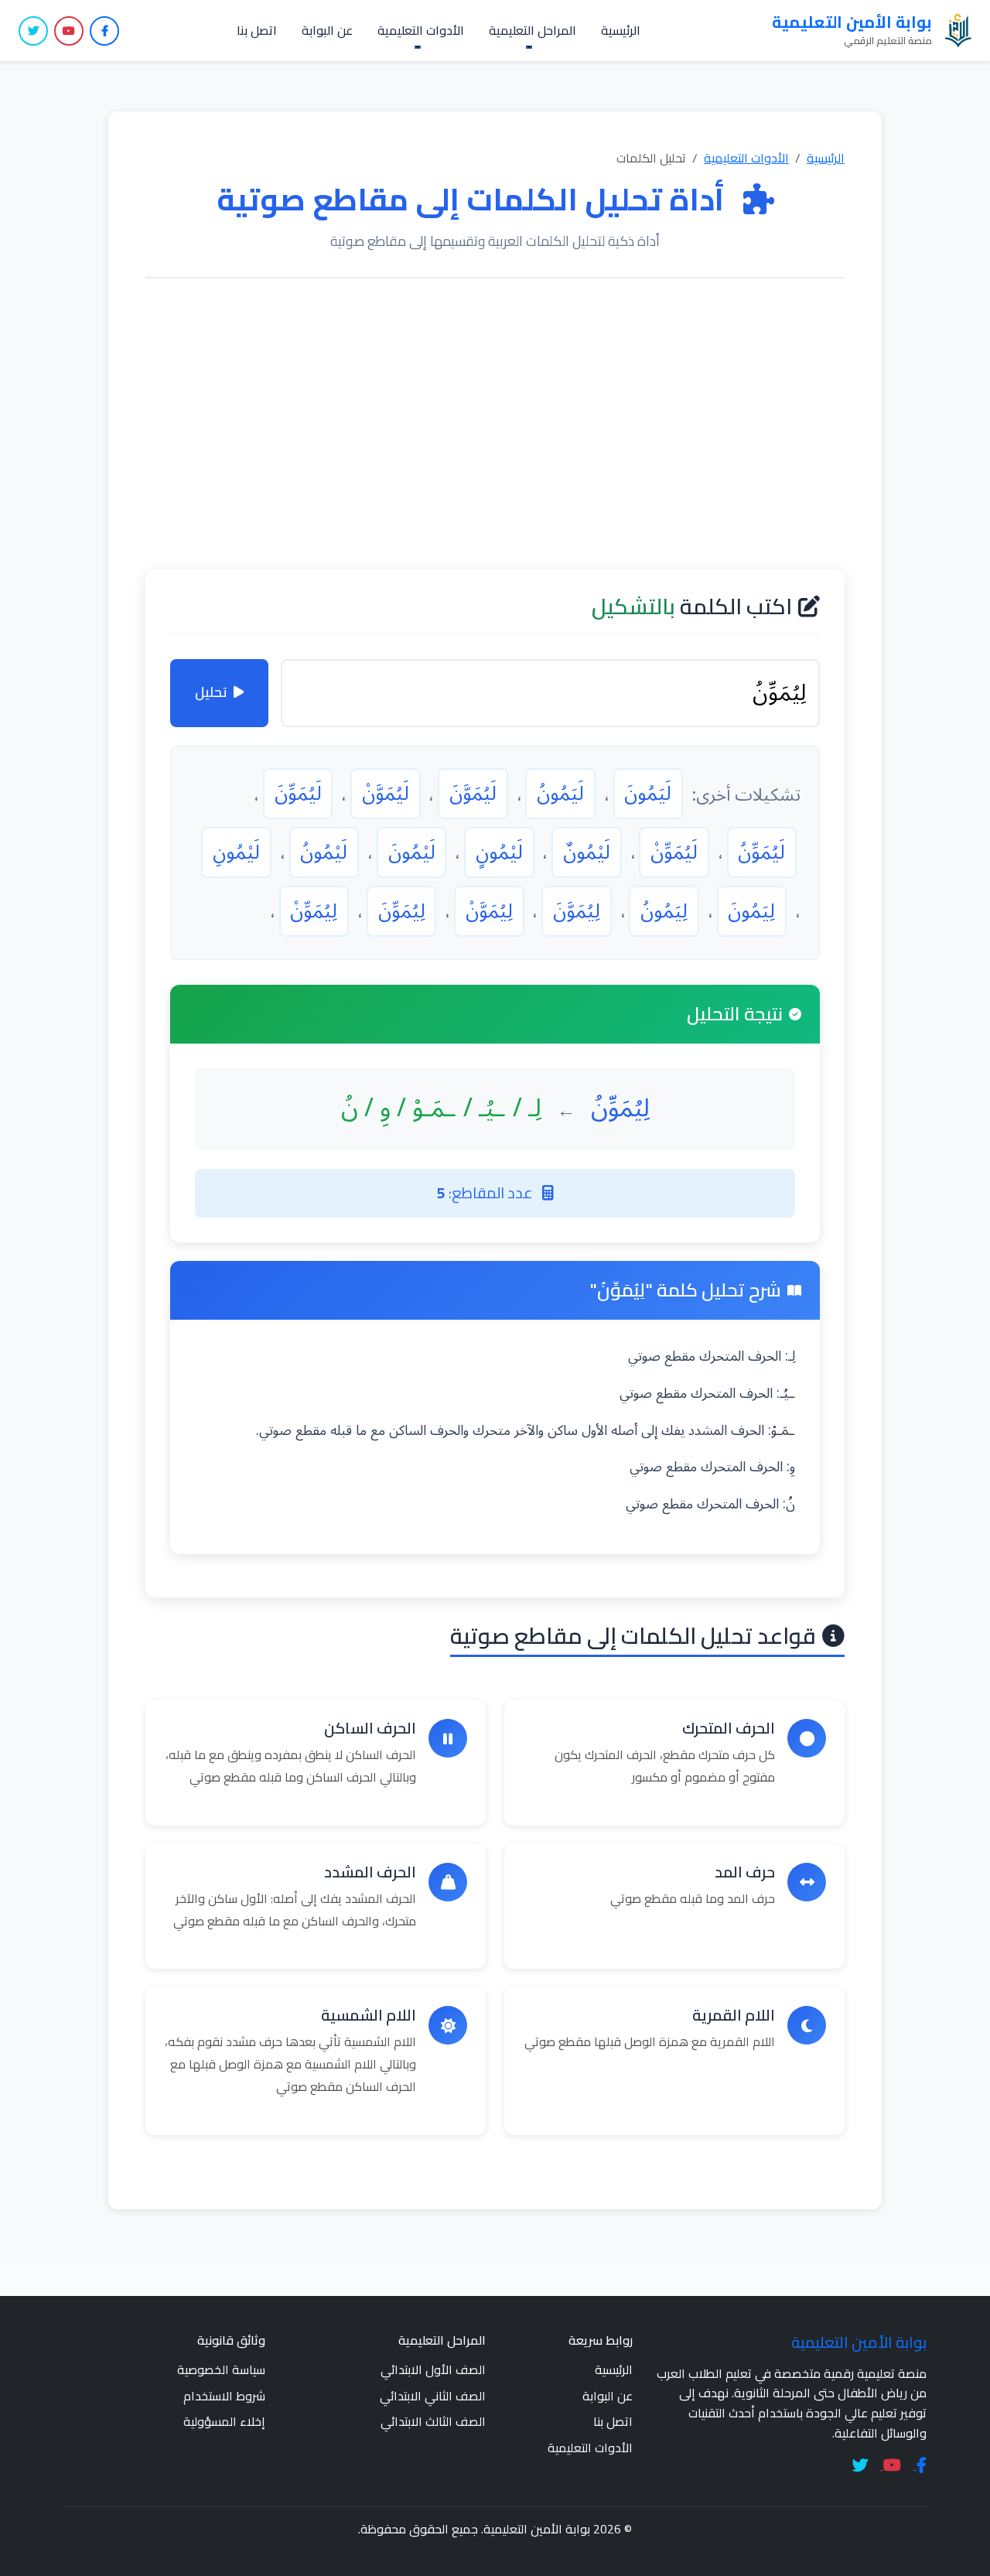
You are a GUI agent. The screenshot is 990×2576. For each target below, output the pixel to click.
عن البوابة (327, 30)
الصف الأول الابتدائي (433, 2369)
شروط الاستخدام (224, 2396)
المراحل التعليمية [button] (533, 30)
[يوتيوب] (69, 31)
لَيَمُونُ (560, 794)
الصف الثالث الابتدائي (433, 2421)
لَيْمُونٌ (587, 852)
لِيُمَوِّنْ (314, 911)
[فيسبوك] (104, 31)
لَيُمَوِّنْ (674, 852)
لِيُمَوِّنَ (402, 911)
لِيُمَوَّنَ (577, 911)
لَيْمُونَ (412, 852)
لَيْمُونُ (324, 852)
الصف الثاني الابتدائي (433, 2396)
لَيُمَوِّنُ (761, 852)
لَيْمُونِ (236, 852)
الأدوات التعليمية (746, 158)
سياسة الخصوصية (221, 2369)
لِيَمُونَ (751, 911)
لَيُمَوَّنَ (473, 794)
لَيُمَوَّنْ (386, 794)
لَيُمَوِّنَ (298, 794)
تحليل (211, 692)
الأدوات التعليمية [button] (421, 30)
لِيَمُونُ (664, 911)
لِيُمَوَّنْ (489, 911)
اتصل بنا (257, 30)
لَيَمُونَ (648, 794)
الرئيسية (621, 30)
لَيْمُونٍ (499, 852)
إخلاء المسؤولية (224, 2421)
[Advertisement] (495, 424)
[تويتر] (33, 31)
